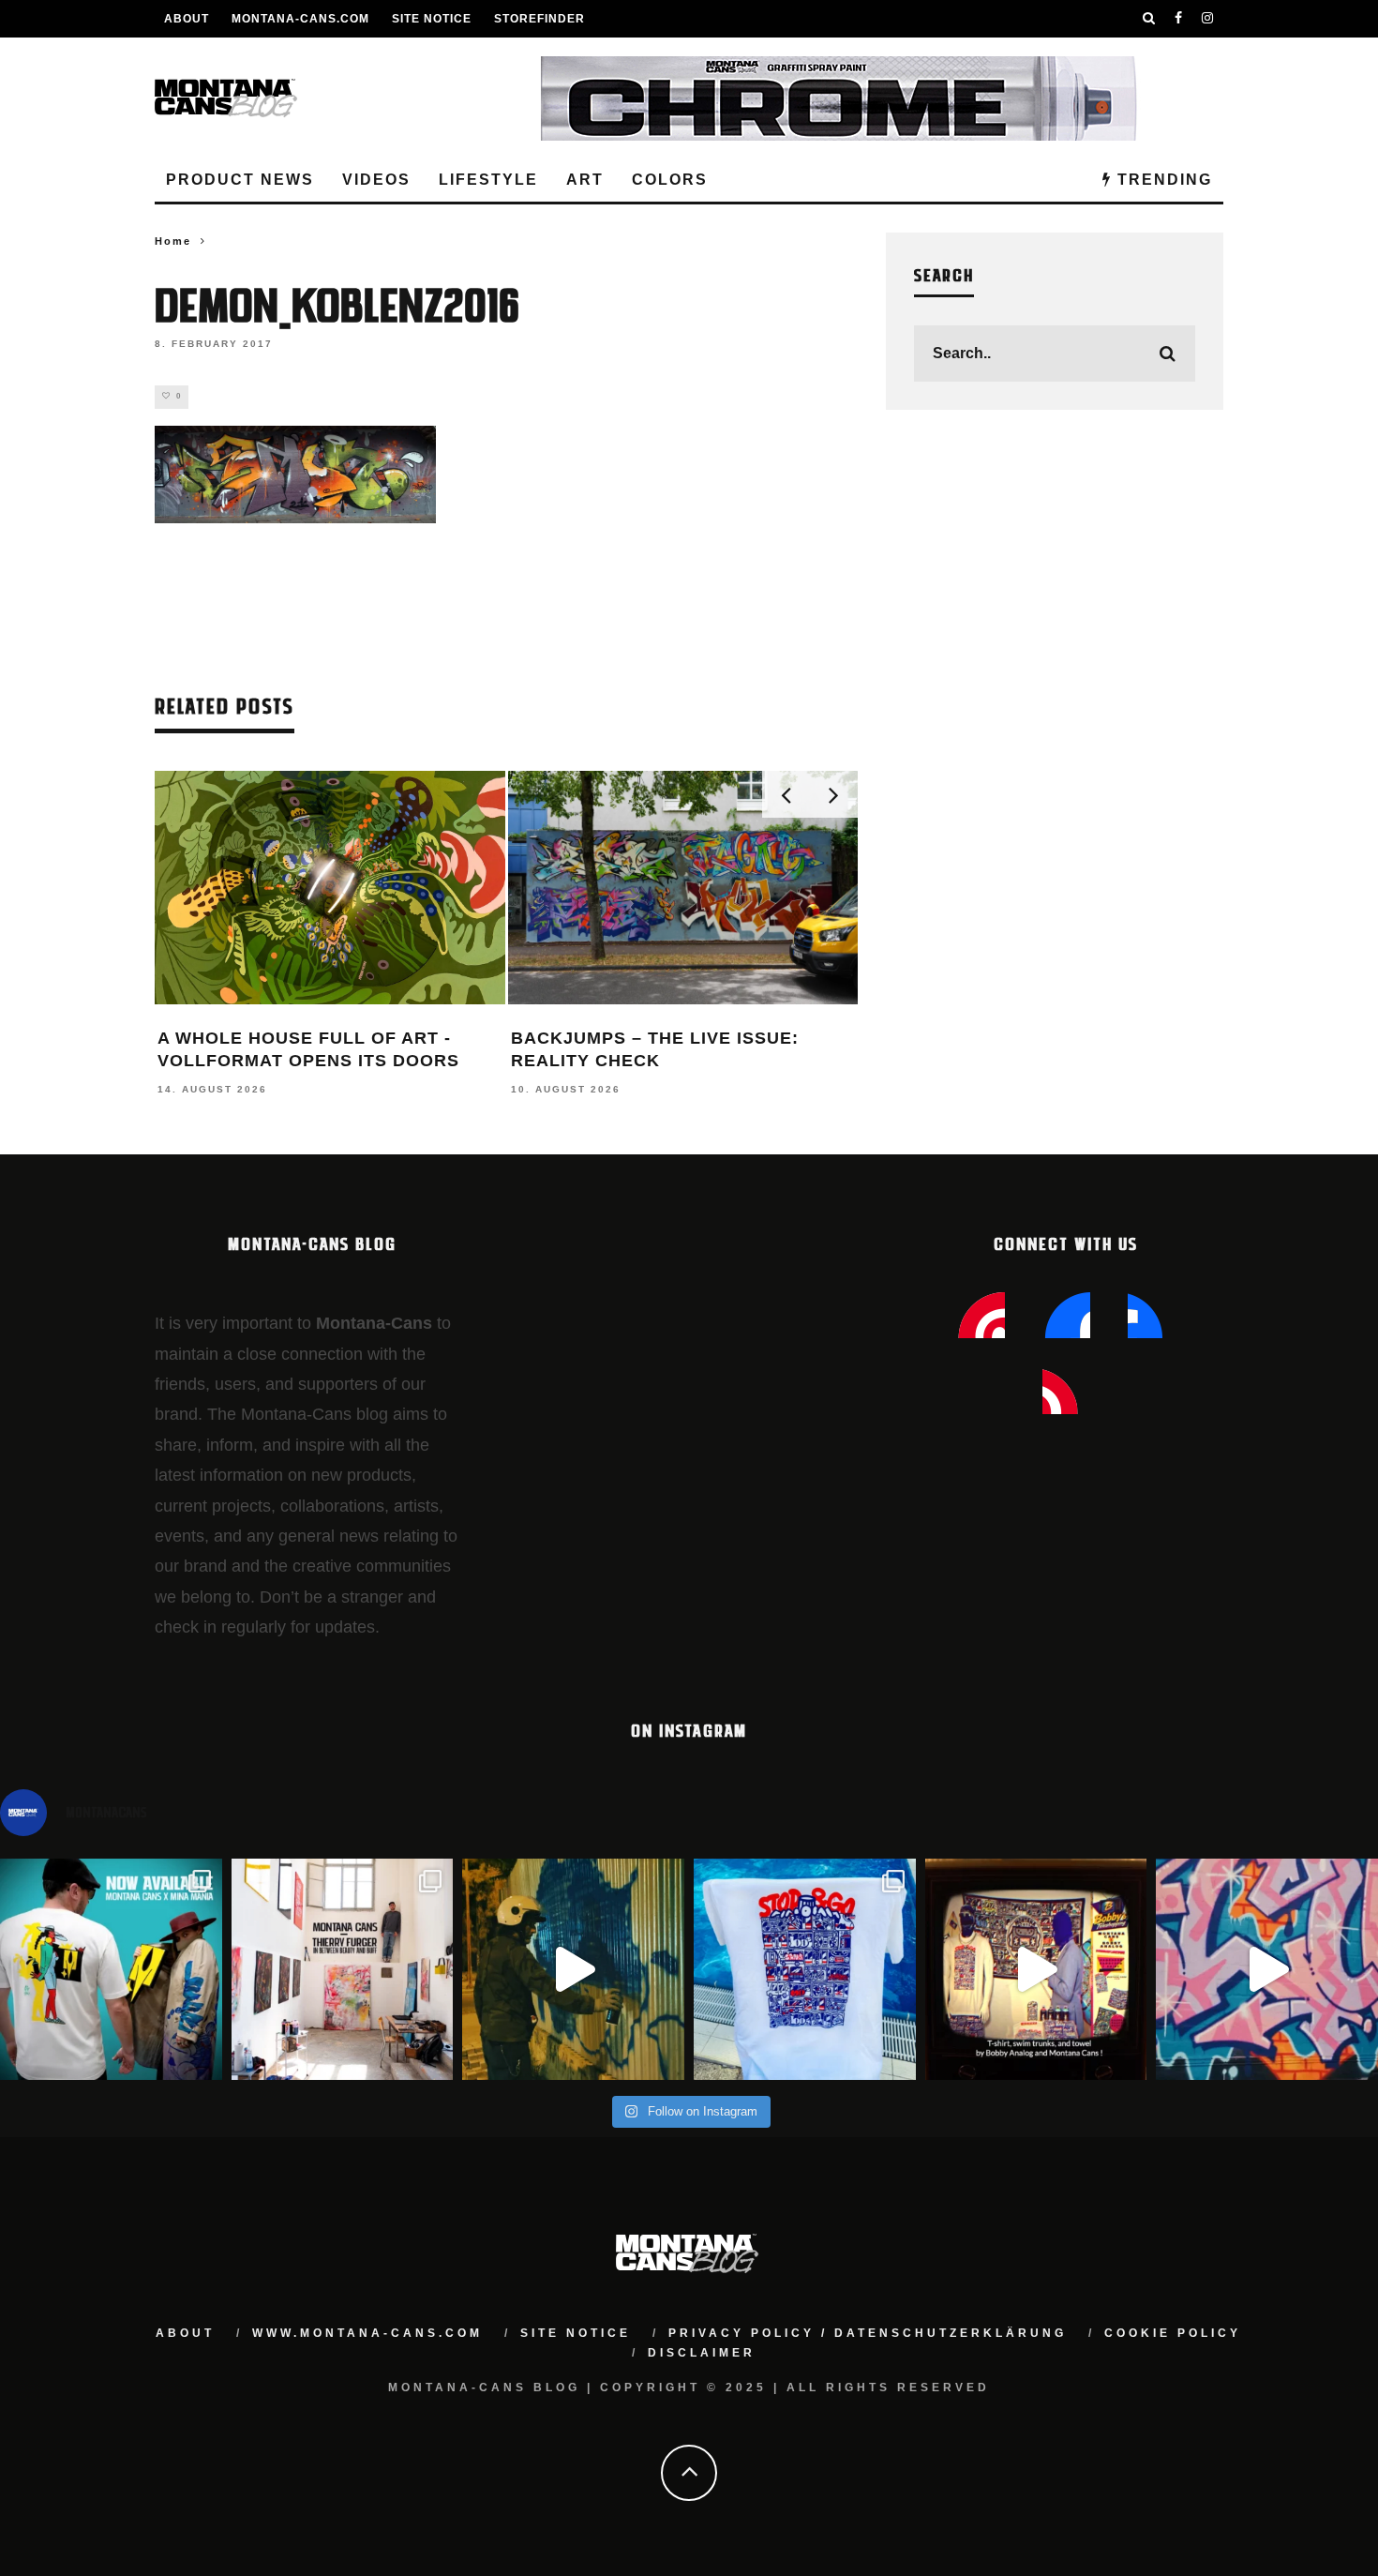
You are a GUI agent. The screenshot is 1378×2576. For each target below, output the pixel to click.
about (185, 2333)
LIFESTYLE (488, 180)
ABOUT (187, 19)
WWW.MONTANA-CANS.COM (367, 2333)
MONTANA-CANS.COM (300, 19)
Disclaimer (702, 2353)
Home (173, 241)
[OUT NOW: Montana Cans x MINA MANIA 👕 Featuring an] (111, 1970)
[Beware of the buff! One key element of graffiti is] (343, 1970)
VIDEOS (376, 180)
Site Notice (432, 19)
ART (585, 180)
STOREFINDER (539, 19)
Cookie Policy (1173, 2333)
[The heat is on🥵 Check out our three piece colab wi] (805, 1970)
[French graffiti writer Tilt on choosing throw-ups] (573, 1970)
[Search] (1149, 19)
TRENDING (1162, 180)
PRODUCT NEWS (240, 180)
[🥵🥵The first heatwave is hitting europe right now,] (1036, 1970)
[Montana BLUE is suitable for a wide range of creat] (1267, 1970)
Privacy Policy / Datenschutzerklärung (868, 2333)
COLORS (670, 180)
